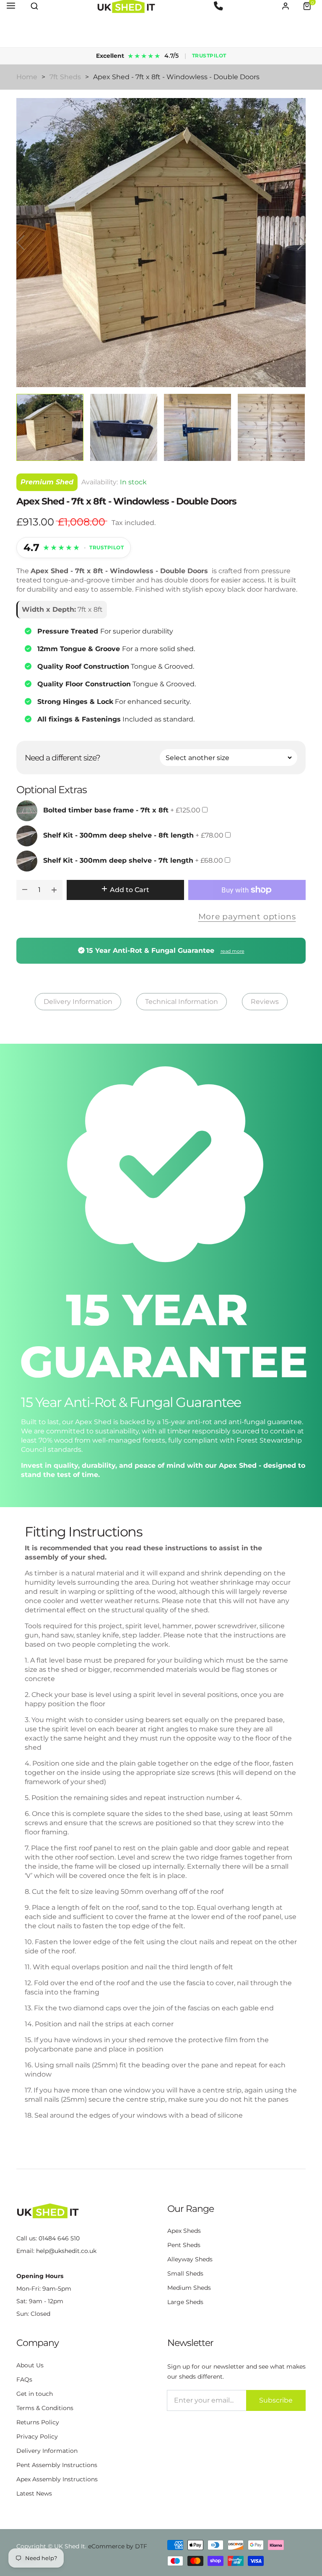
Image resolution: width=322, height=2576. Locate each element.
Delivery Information (78, 1002)
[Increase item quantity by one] (54, 890)
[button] (34, 6)
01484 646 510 (59, 2238)
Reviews (265, 1002)
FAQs (24, 2379)
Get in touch (35, 2394)
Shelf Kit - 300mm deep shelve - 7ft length (118, 860)
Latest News (34, 2493)
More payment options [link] (247, 916)
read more (232, 951)
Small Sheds (185, 2273)
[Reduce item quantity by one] (25, 890)
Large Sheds (185, 2302)
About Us (30, 2365)
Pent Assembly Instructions (57, 2465)
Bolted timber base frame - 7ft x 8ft (106, 810)
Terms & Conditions (45, 2408)
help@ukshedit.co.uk (66, 2251)
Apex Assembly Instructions (57, 2479)
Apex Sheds (184, 2231)
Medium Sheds (189, 2288)
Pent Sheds (184, 2245)
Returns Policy (38, 2422)
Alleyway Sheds (190, 2259)
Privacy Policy (37, 2436)
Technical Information (182, 1002)
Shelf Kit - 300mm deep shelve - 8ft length (118, 835)
